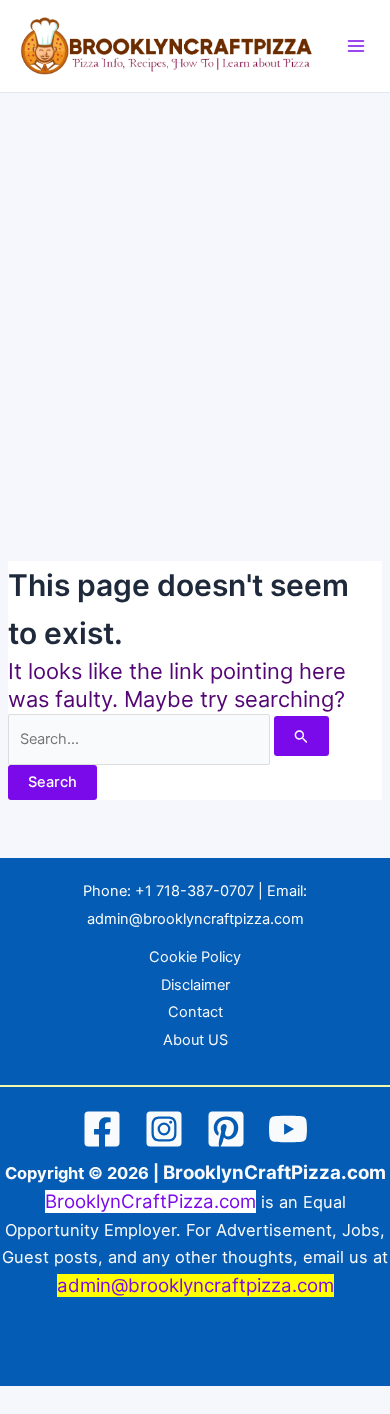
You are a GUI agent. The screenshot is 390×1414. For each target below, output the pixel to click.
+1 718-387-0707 (194, 891)
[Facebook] (102, 1129)
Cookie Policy (195, 957)
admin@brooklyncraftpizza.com (195, 919)
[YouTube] (288, 1129)
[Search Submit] (301, 736)
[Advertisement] (195, 298)
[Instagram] (164, 1129)
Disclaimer (195, 985)
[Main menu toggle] (356, 46)
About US (195, 1040)
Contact (195, 1012)
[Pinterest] (226, 1129)
